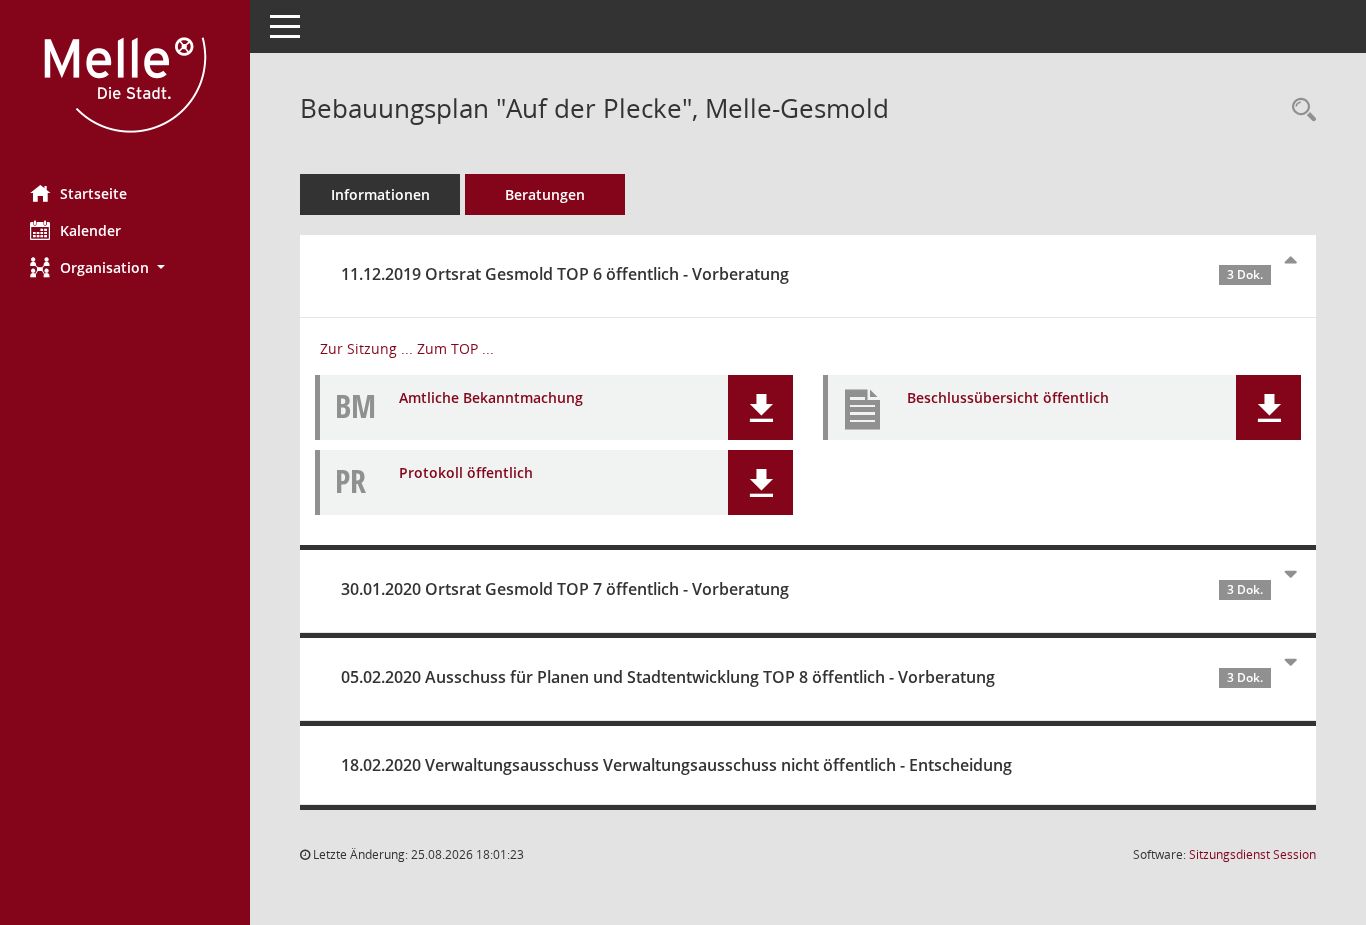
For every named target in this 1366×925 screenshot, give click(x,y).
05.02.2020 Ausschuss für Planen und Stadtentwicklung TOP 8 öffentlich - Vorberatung (802, 677)
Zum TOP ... (455, 348)
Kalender (90, 230)
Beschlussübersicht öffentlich (1008, 397)
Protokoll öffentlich (466, 472)
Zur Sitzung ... (366, 348)
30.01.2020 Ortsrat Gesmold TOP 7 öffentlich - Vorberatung (802, 589)
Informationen (380, 194)
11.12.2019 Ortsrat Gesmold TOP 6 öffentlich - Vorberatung (802, 274)
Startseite (93, 193)
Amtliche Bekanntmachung (491, 397)
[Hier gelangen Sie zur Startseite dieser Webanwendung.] (125, 85)
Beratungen (545, 194)
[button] (125, 267)
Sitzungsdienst (1252, 854)
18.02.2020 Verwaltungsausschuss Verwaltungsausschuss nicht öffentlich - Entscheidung (676, 765)
